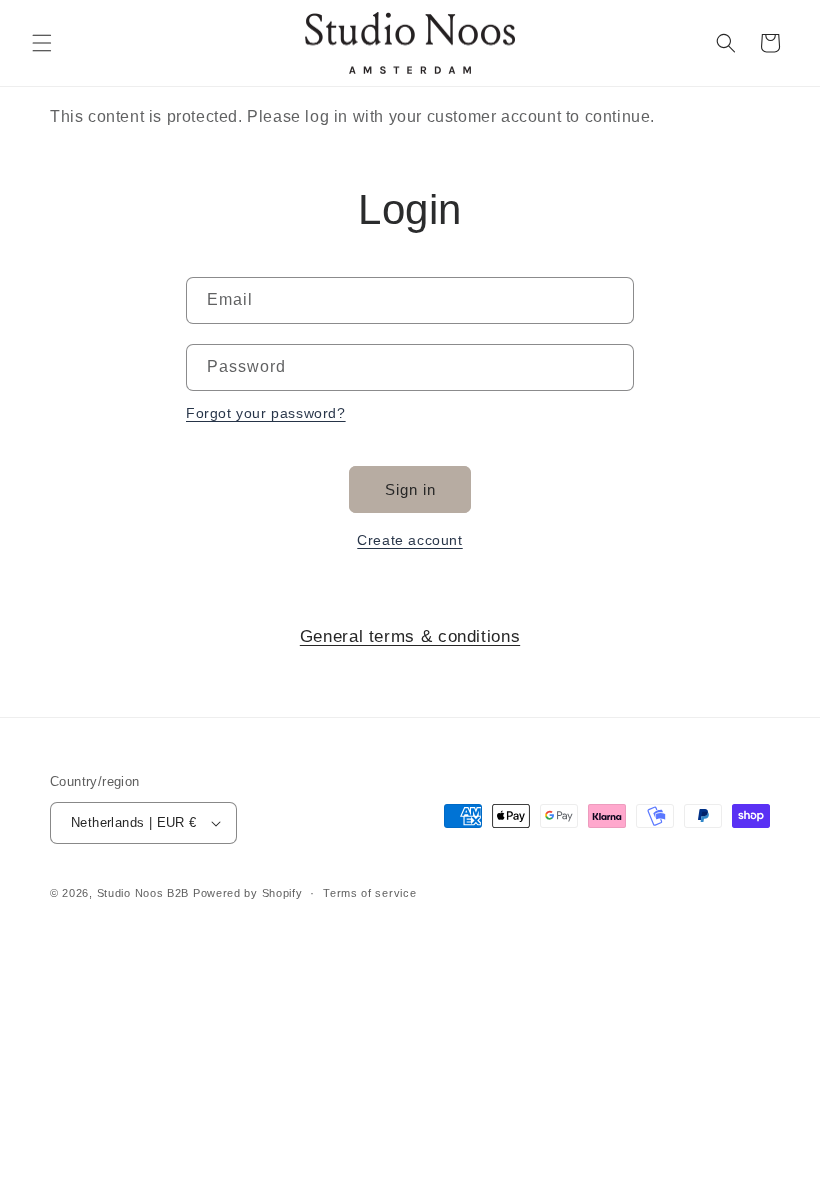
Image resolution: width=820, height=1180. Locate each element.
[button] (42, 43)
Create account (409, 540)
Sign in (410, 489)
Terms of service (369, 893)
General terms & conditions (410, 636)
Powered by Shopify (248, 893)
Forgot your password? (266, 413)
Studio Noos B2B (143, 893)
